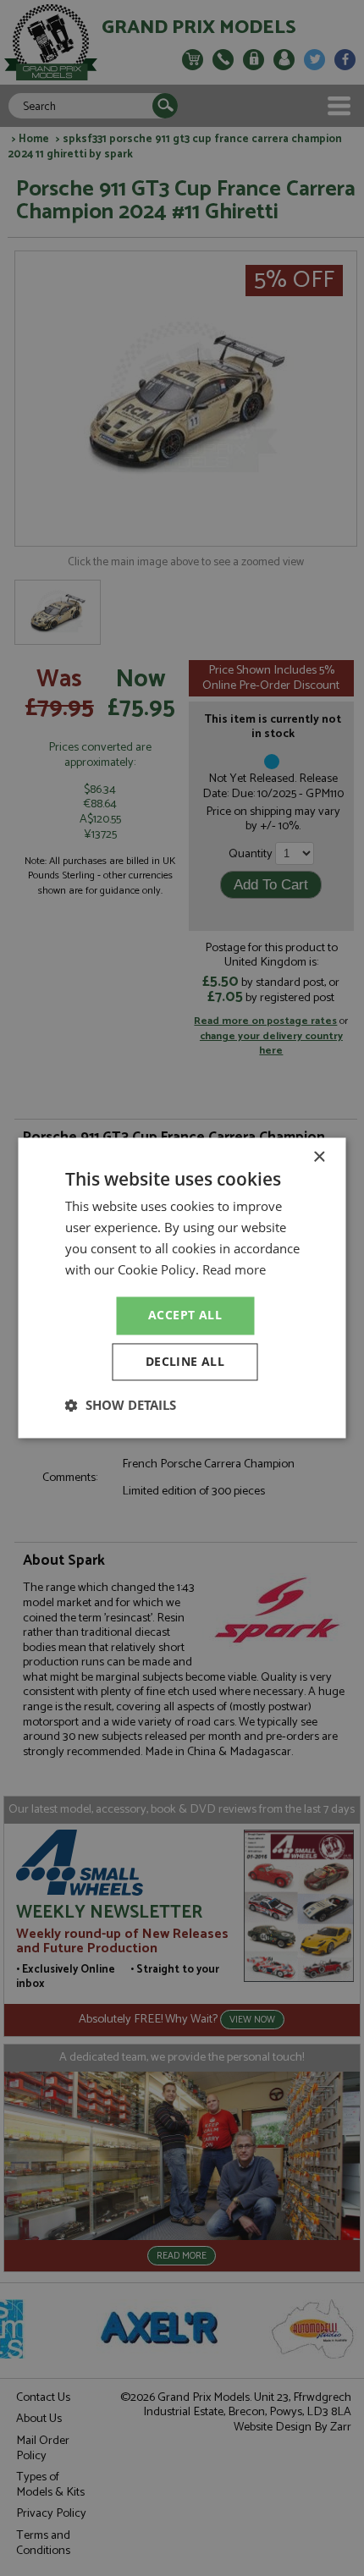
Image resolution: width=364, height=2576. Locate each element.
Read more (234, 1269)
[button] (121, 1406)
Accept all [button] (185, 1316)
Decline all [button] (185, 1362)
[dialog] (182, 1288)
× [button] (319, 1157)
